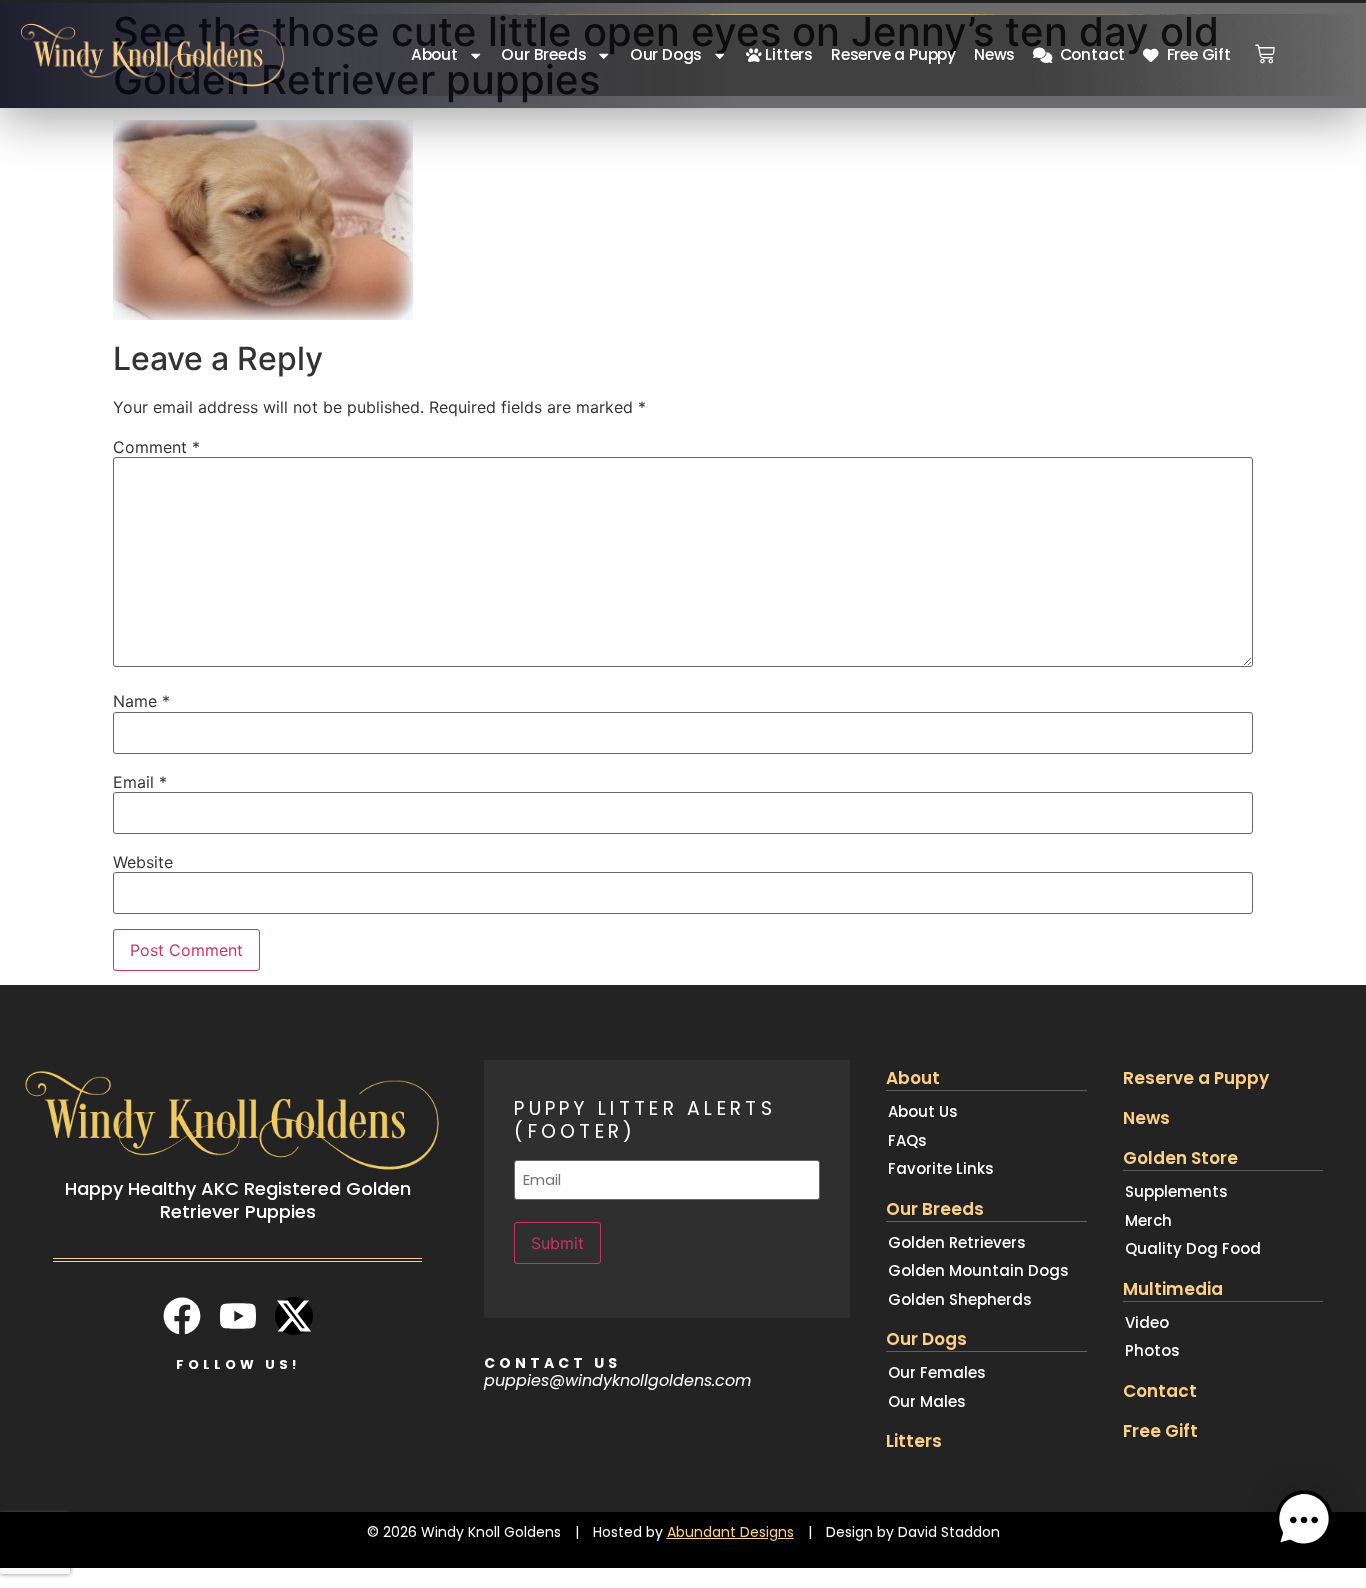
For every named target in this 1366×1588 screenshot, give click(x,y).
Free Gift (1195, 54)
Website (143, 862)
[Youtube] (238, 1316)
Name (141, 701)
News (994, 54)
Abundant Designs (730, 1532)
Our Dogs (666, 54)
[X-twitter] (294, 1316)
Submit (557, 1243)
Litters (787, 54)
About (434, 54)
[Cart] (1265, 48)
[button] (1304, 1523)
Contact (1088, 54)
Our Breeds (543, 54)
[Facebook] (182, 1316)
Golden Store (1180, 1158)
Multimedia (1173, 1289)
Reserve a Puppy (893, 54)
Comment (156, 447)
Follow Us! (238, 1364)
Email (140, 782)
